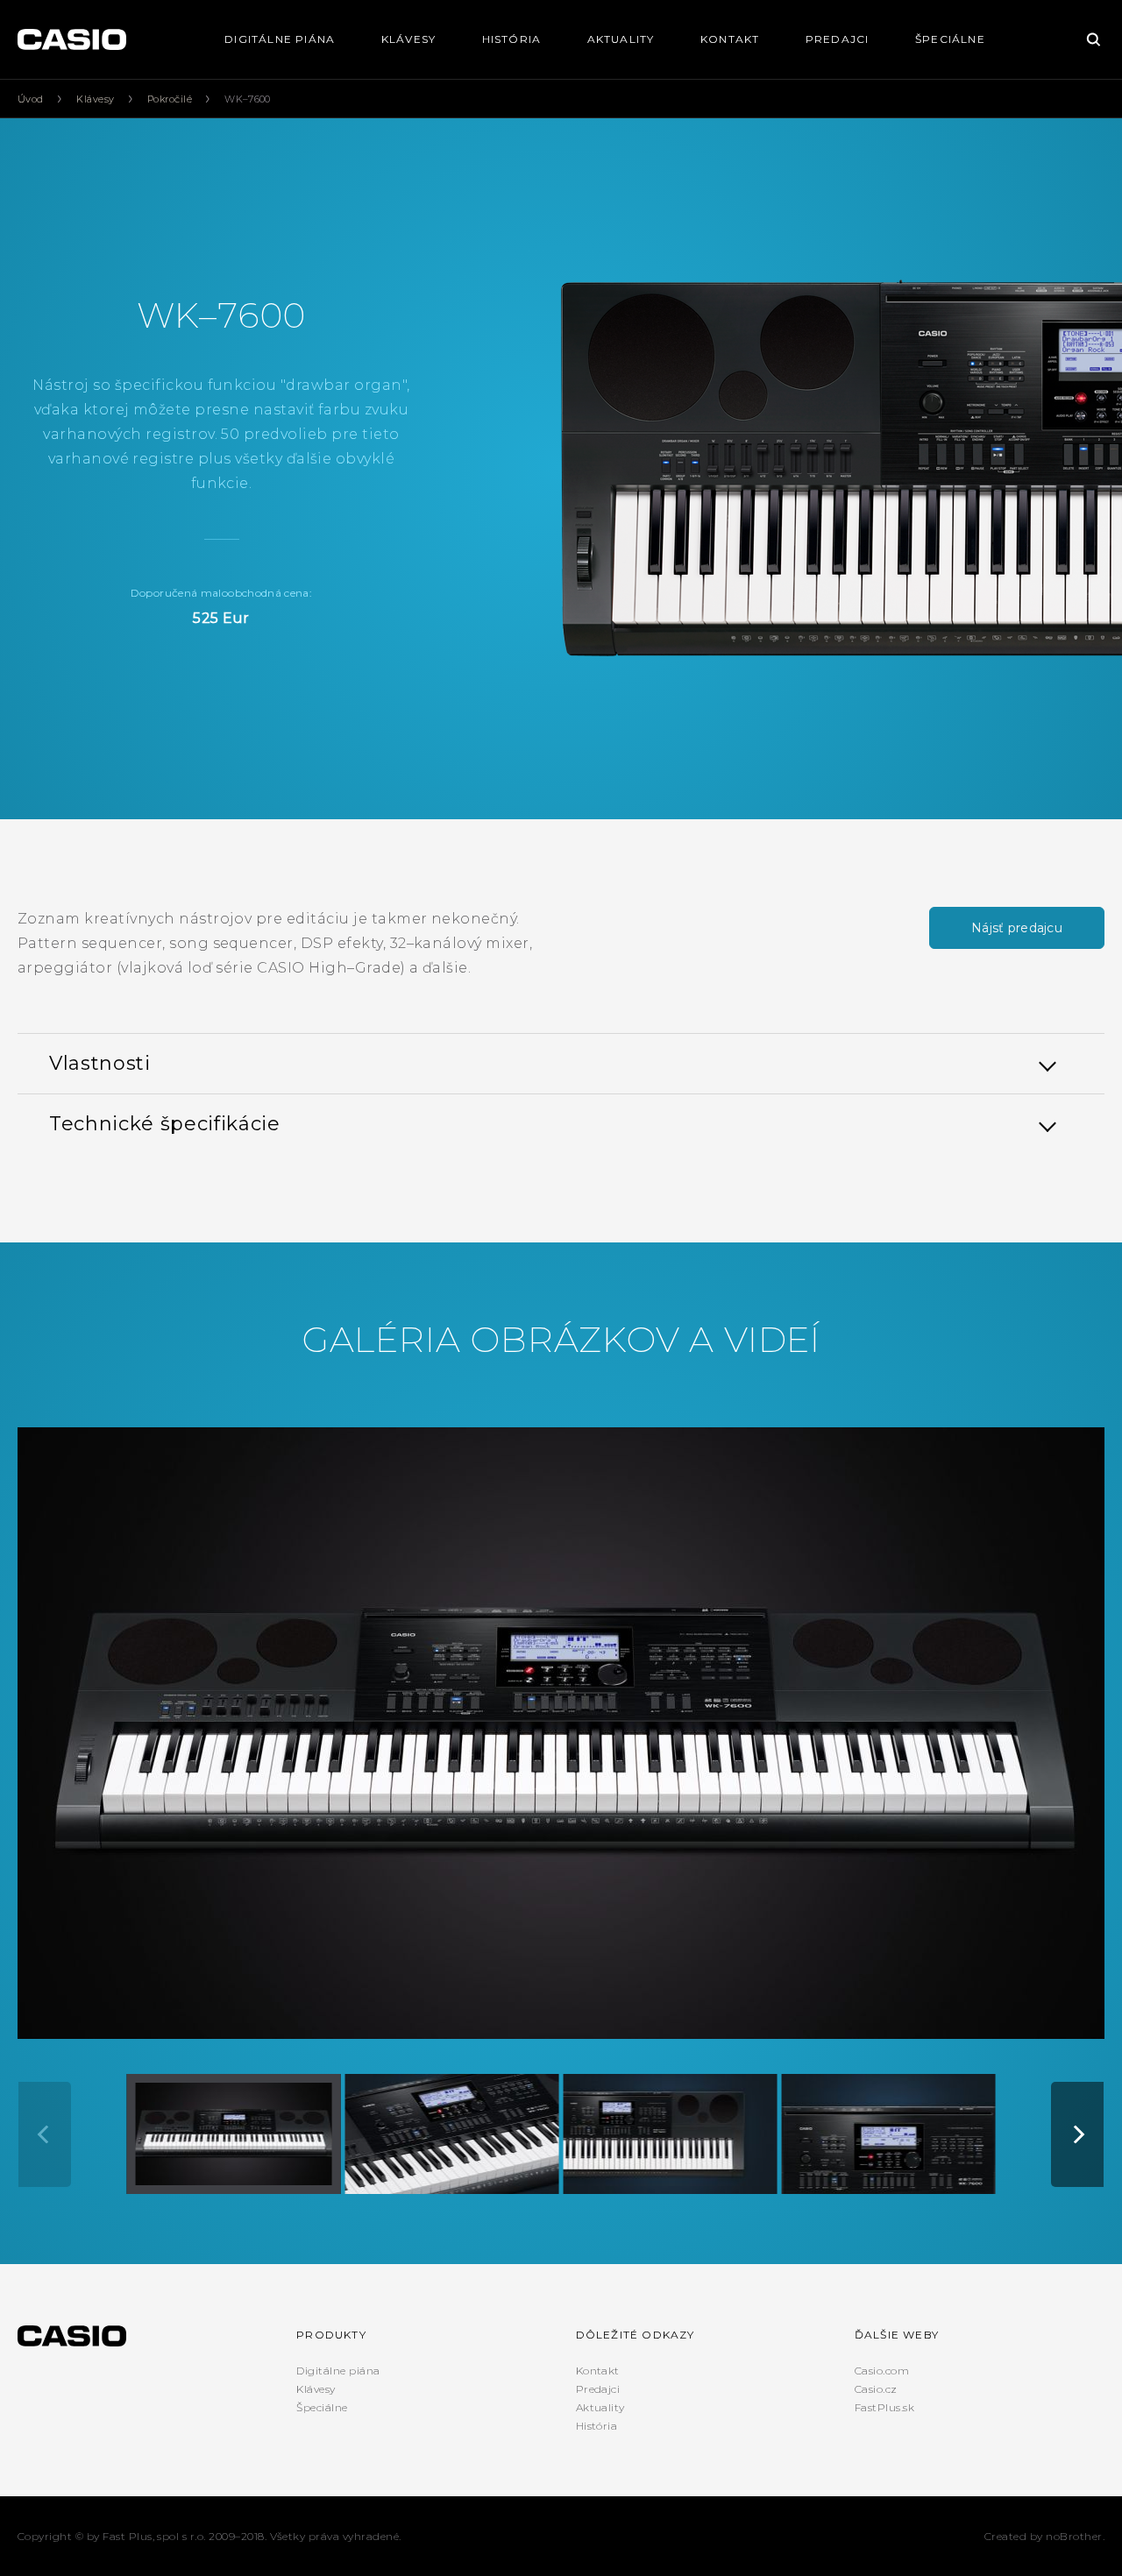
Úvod (31, 99)
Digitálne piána (280, 39)
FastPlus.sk (884, 2407)
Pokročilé (170, 99)
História (512, 39)
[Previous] (45, 2134)
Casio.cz (876, 2389)
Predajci (838, 39)
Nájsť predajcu (1017, 928)
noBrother (1074, 2536)
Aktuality (621, 39)
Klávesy (408, 39)
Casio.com (882, 2371)
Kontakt (730, 39)
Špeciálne (950, 39)
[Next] (1077, 2134)
